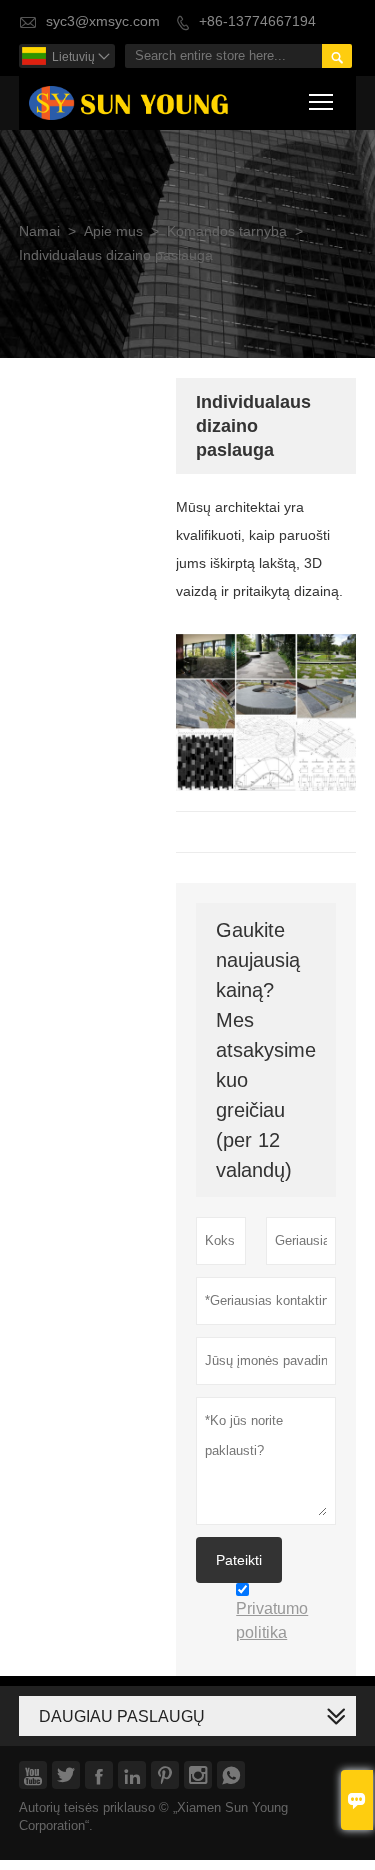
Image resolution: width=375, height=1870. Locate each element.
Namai (39, 231)
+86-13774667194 (257, 21)
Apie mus (113, 231)
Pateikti (239, 1560)
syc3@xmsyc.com (103, 21)
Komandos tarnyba (227, 231)
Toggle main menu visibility (321, 100)
